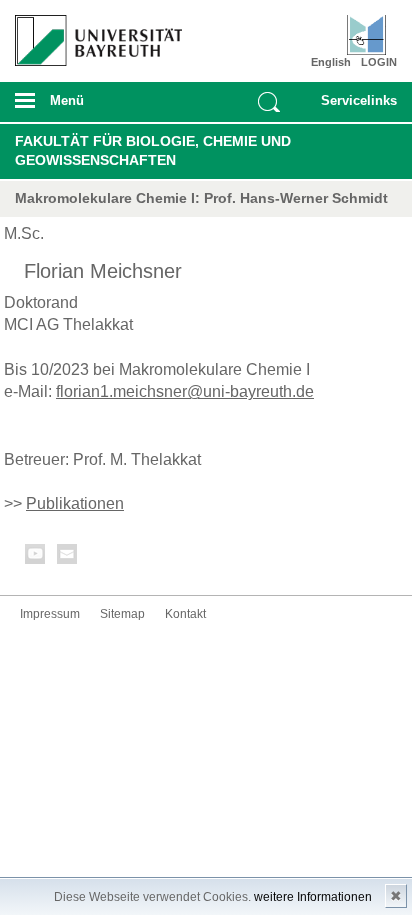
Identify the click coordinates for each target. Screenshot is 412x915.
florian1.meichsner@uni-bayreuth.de (185, 391)
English (331, 62)
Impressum (50, 614)
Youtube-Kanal (36, 557)
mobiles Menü (90, 107)
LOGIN (379, 62)
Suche (269, 102)
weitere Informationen (313, 897)
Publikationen (75, 503)
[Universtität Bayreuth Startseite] (92, 33)
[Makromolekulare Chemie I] (366, 35)
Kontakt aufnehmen (68, 557)
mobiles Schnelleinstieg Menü (354, 107)
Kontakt (185, 614)
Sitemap (122, 614)
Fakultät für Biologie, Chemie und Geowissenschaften (153, 151)
